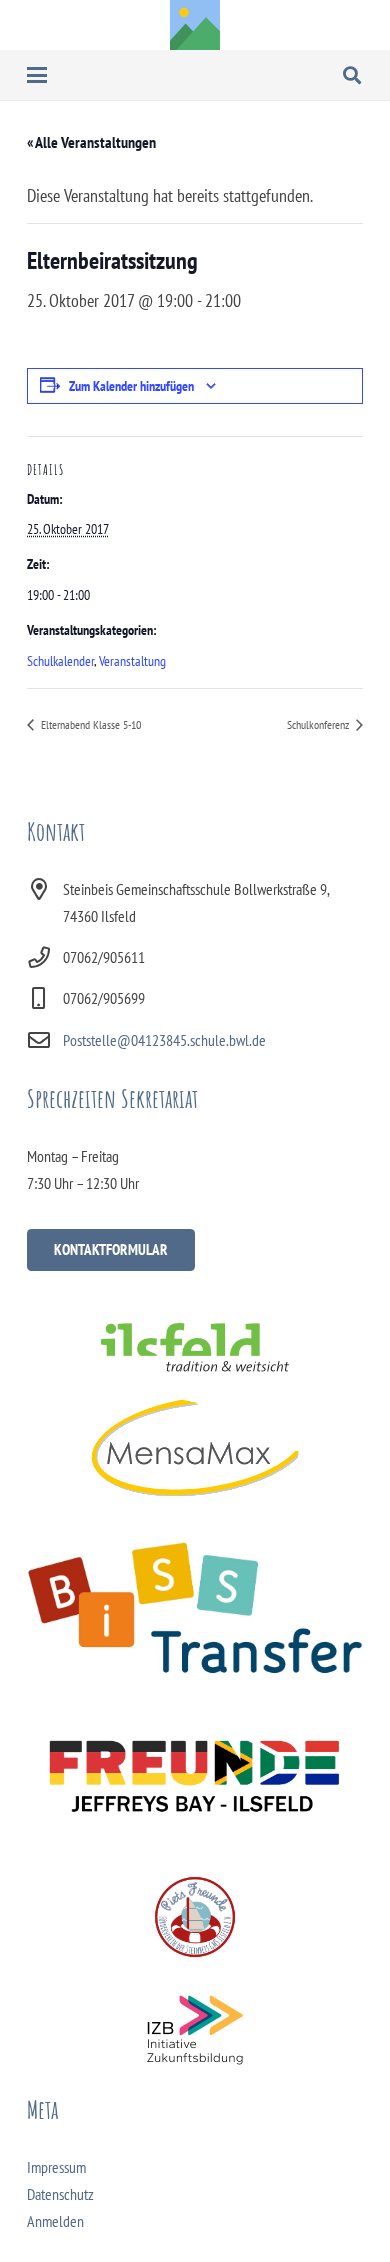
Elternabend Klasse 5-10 (89, 724)
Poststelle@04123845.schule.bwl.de (164, 1040)
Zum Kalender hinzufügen (131, 386)
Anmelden (55, 2221)
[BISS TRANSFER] (195, 1608)
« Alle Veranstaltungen (91, 142)
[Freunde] (195, 1771)
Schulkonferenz (319, 724)
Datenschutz (60, 2194)
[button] (37, 75)
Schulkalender (60, 661)
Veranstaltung (132, 661)
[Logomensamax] (195, 1447)
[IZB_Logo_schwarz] (195, 2030)
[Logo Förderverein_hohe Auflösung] (195, 1917)
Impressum (56, 2167)
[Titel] (195, 25)
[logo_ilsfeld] (195, 1347)
